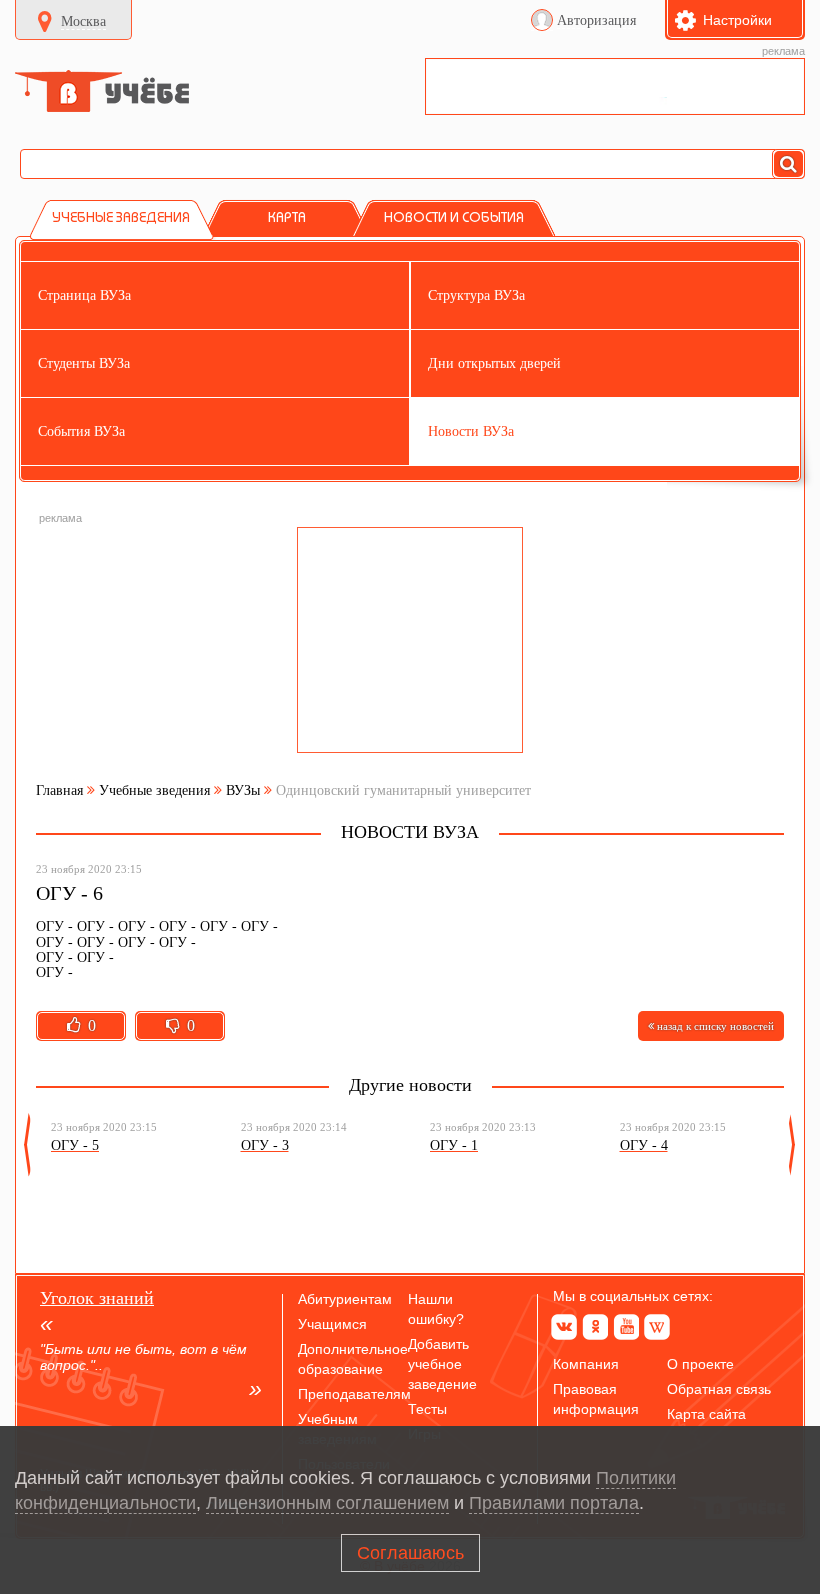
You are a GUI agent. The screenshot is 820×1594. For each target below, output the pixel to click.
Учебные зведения (154, 790)
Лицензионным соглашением (327, 1503)
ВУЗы (243, 790)
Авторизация (596, 20)
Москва (83, 21)
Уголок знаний (97, 1298)
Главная (59, 790)
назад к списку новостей (714, 1026)
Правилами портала (554, 1503)
